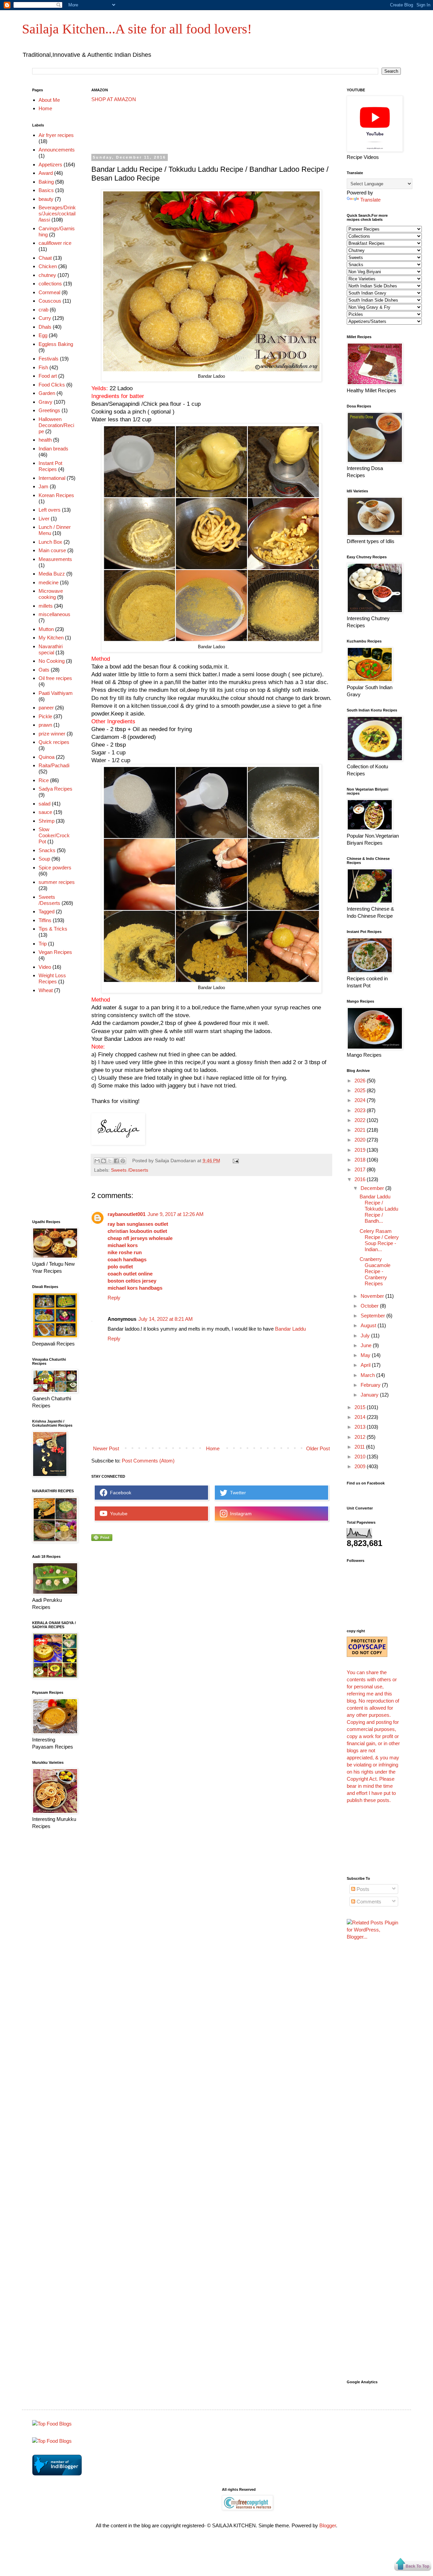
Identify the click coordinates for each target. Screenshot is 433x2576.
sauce (45, 812)
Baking (46, 182)
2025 (361, 1090)
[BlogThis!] (104, 1161)
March (368, 1375)
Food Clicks (52, 385)
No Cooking (52, 661)
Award (46, 173)
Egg (43, 335)
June (367, 1345)
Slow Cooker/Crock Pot (54, 835)
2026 (361, 1081)
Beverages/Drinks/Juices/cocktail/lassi (57, 214)
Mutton (46, 629)
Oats (44, 670)
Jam (43, 486)
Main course (52, 550)
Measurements (55, 559)
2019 (361, 1150)
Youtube (117, 1514)
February (371, 1385)
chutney (47, 275)
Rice (44, 780)
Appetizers (50, 165)
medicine (49, 582)
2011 (360, 1447)
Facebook (119, 1493)
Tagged (47, 911)
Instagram (240, 1514)
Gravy (45, 402)
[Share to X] (110, 1161)
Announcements (57, 150)
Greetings (49, 410)
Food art (48, 376)
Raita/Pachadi (54, 765)
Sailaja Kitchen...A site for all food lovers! (137, 29)
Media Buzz (52, 574)
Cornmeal (49, 292)
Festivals (49, 359)
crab (43, 310)
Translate (370, 200)
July (366, 1336)
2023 (361, 1110)
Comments (368, 1902)
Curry (45, 318)
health (45, 440)
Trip (43, 944)
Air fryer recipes (56, 135)
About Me (49, 100)
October (370, 1306)
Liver (44, 519)
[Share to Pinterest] (123, 1161)
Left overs (50, 510)
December (373, 1188)
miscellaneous (54, 614)
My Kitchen (51, 638)
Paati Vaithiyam (56, 693)
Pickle (45, 716)
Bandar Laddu (290, 1329)
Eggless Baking (56, 344)
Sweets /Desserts (130, 1170)
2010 (361, 1457)
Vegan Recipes (55, 952)
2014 (361, 1417)
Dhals (45, 327)
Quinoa (47, 757)
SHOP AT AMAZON (114, 99)
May (366, 1355)
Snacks (47, 850)
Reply (114, 1298)
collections (50, 284)
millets (46, 606)
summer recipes (57, 882)
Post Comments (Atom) (148, 1461)
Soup (44, 859)
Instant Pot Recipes (50, 466)
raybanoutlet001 (127, 1214)
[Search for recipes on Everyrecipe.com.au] (52, 2441)
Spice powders (55, 868)
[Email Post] (235, 1161)
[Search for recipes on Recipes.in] (52, 2424)
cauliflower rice (55, 243)
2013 (361, 1427)
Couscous (50, 301)
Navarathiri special (51, 649)
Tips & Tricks (53, 929)
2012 (361, 1437)
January (370, 1395)
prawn (45, 725)
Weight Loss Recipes (52, 978)
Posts (362, 1889)
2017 (361, 1169)
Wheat (46, 990)
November (373, 1296)
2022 (361, 1120)
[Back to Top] (413, 2565)
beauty (46, 199)
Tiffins (45, 920)
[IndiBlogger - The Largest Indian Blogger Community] (57, 2474)
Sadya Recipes (55, 789)
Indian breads (53, 449)
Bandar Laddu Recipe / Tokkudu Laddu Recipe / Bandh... (379, 1209)
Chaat (45, 258)
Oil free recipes (55, 678)
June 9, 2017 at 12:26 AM (176, 1214)
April (366, 1365)
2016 (361, 1179)
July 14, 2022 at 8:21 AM (166, 1319)
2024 (361, 1100)
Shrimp (47, 821)
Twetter (237, 1493)
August (369, 1325)
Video (45, 967)
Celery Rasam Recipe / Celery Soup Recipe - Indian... (379, 1240)
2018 (361, 1160)
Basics (46, 190)
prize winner (52, 734)
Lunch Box (50, 542)
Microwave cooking (51, 594)
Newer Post (106, 1448)
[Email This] (97, 1161)
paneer (46, 708)
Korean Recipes (56, 495)
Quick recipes (54, 742)
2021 (361, 1130)
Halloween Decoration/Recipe (56, 425)
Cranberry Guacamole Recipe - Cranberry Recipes (375, 1271)
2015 (361, 1407)
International (52, 478)
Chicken (48, 266)
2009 (361, 1466)
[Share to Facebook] (116, 1161)
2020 (361, 1140)
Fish (43, 367)
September (373, 1316)
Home (213, 1448)
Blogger (328, 2525)
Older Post (318, 1448)
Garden (47, 393)
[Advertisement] (214, 128)
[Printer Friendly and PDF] (102, 1539)
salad (44, 804)
